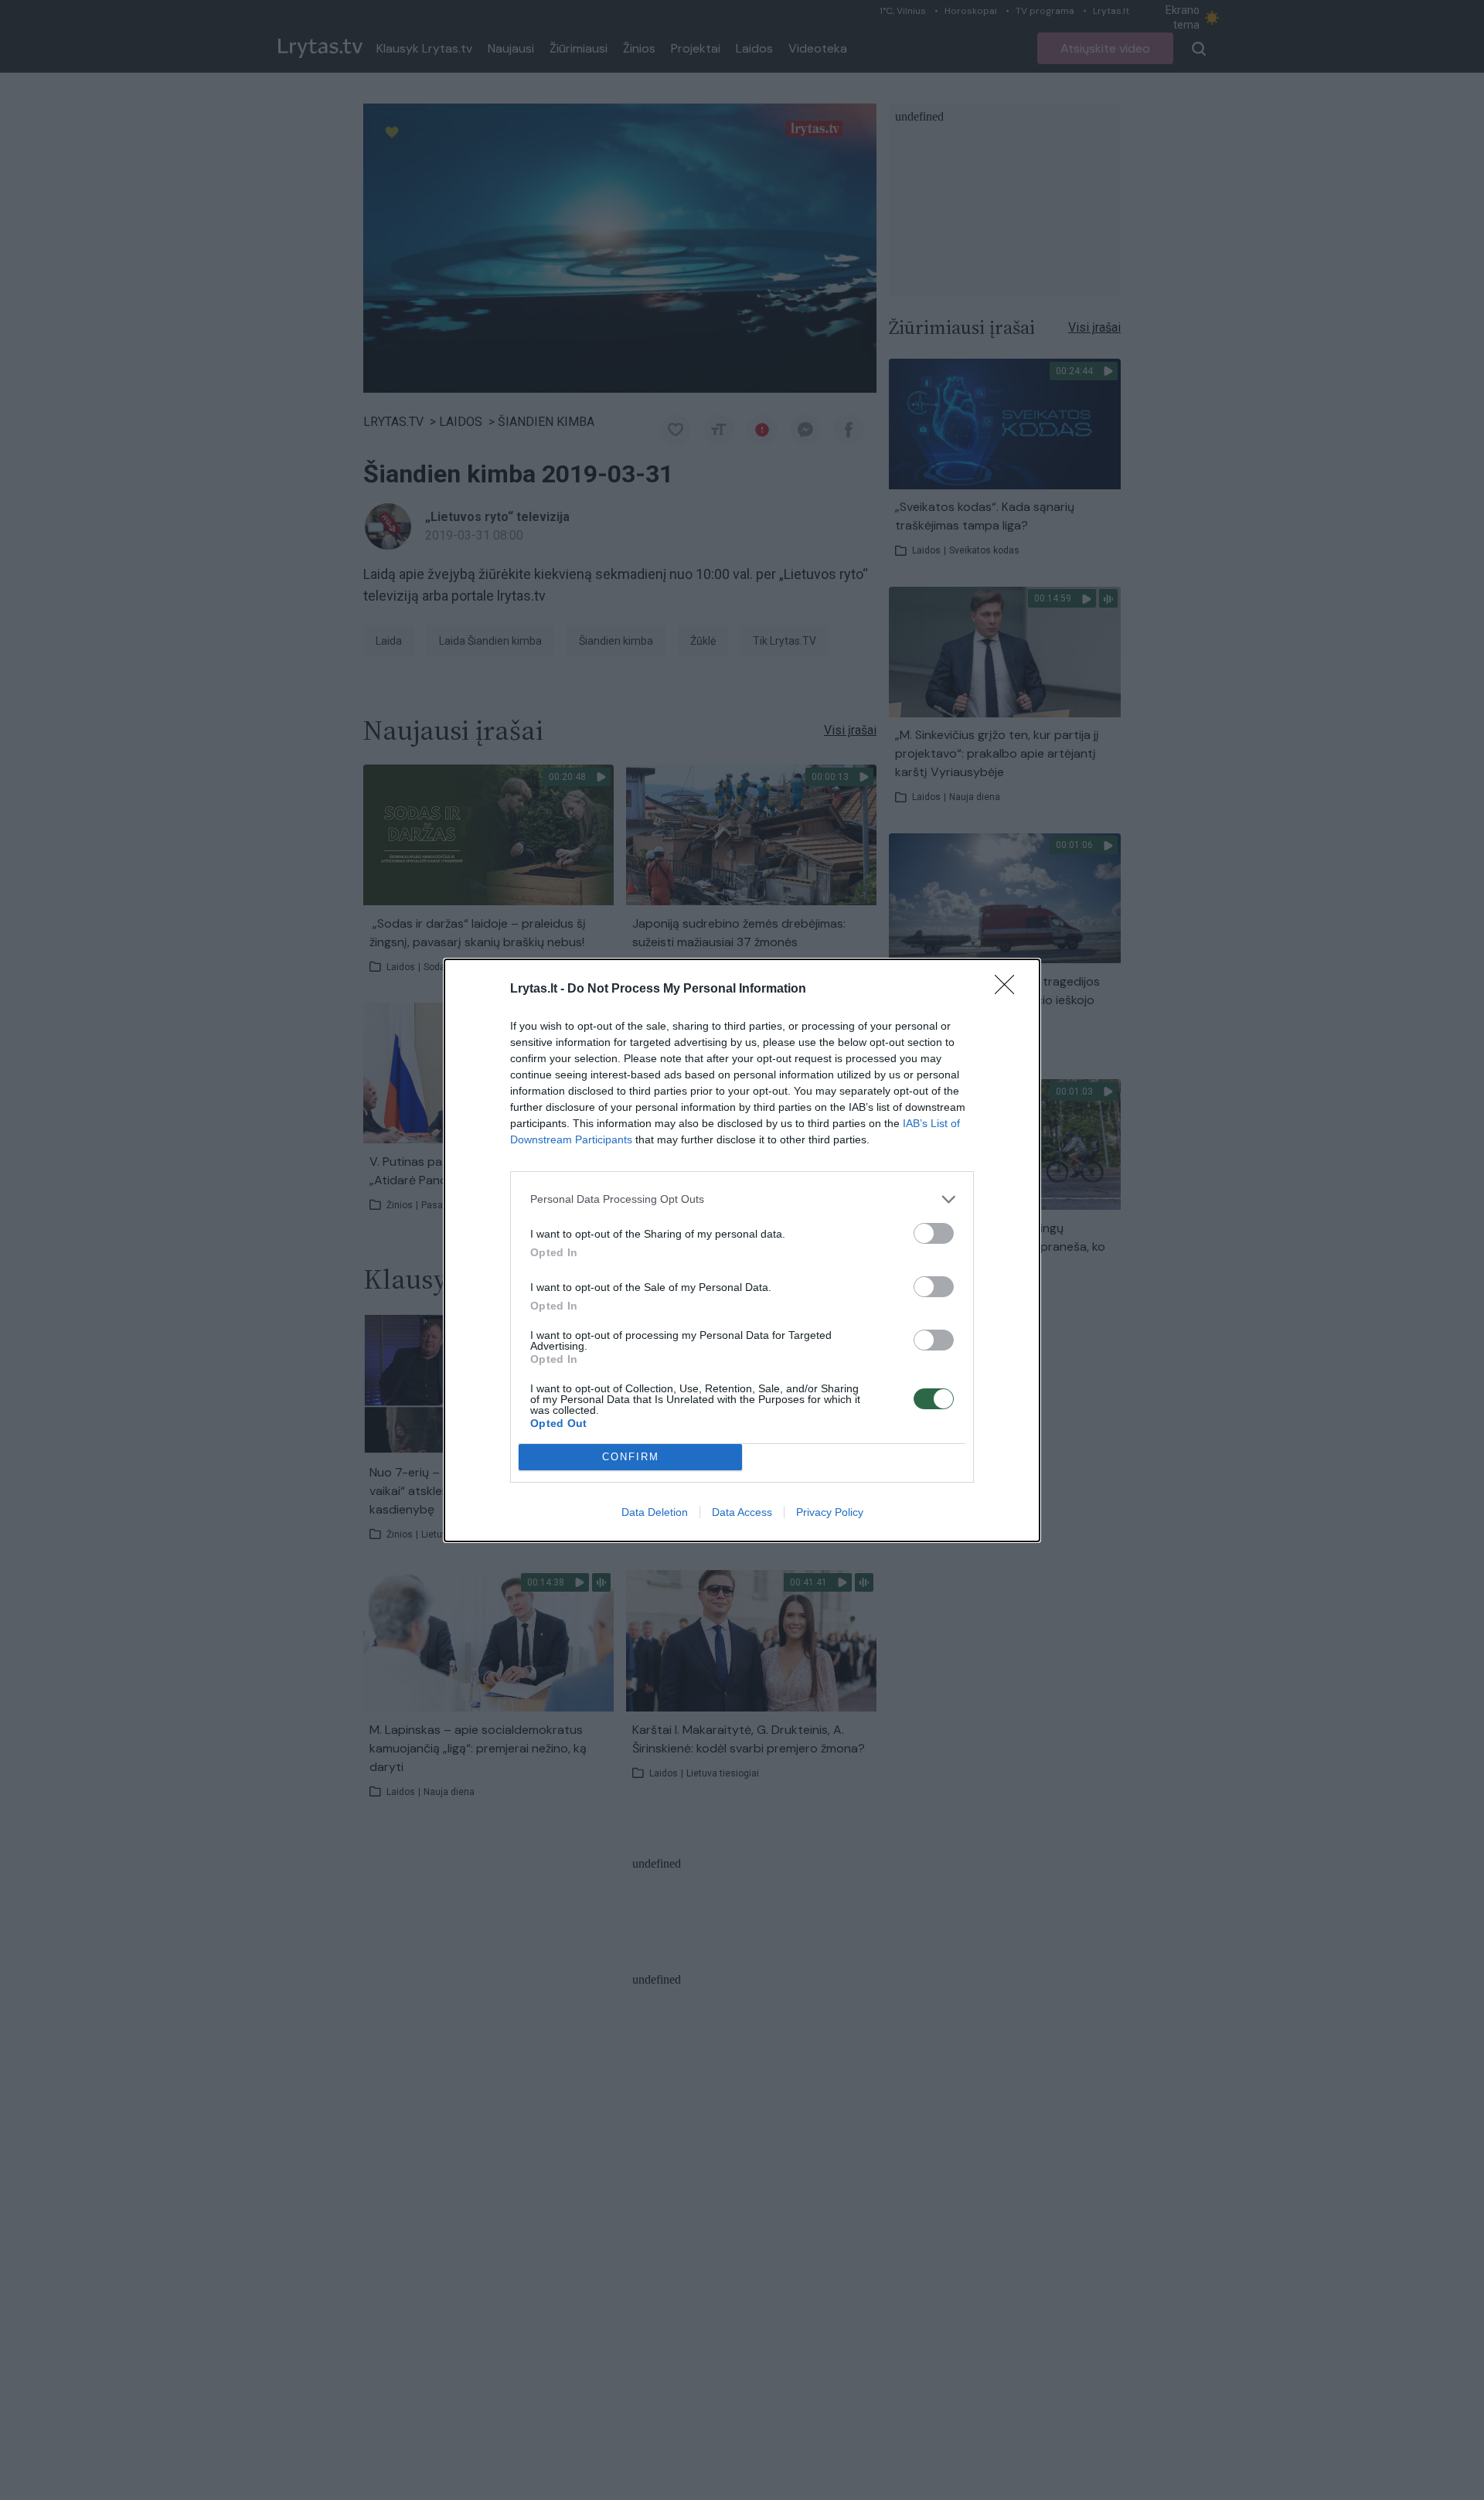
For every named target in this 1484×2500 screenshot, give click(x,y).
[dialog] (742, 1250)
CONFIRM (631, 1457)
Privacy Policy (830, 1512)
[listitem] (742, 1199)
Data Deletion (655, 1512)
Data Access (742, 1512)
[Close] (1009, 989)
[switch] (934, 1233)
